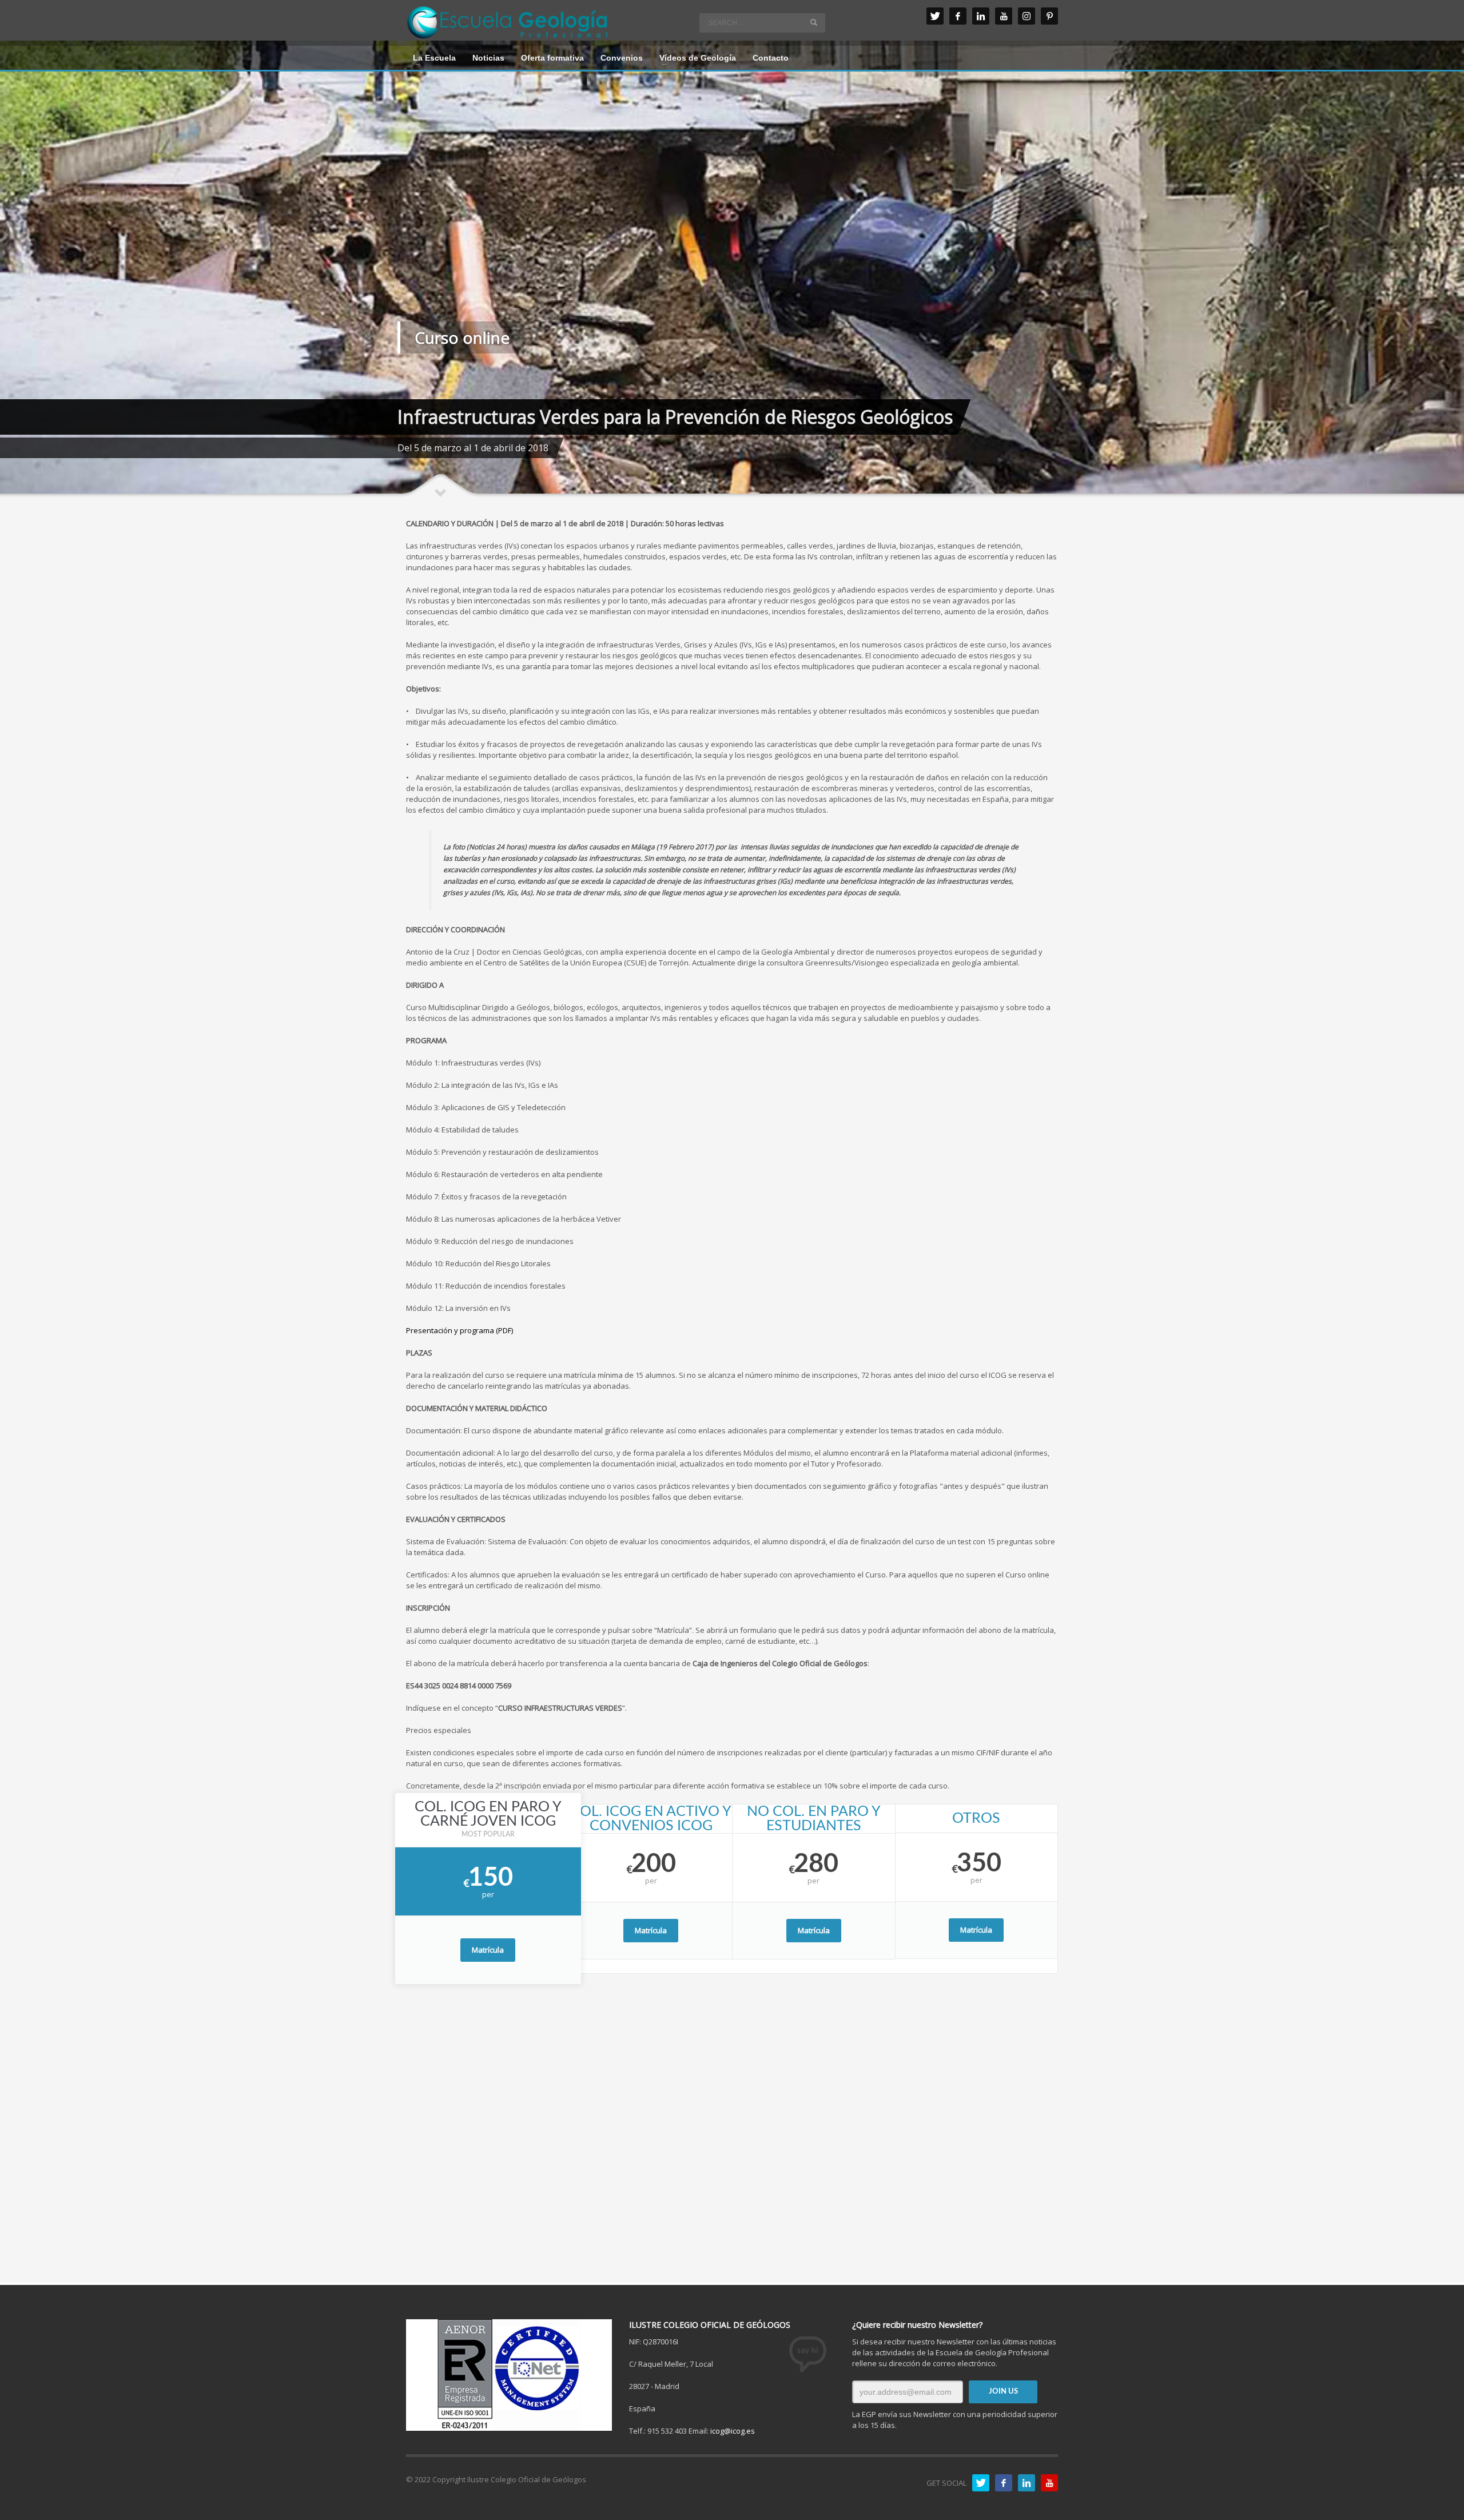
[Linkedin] (981, 16)
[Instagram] (1027, 16)
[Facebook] (958, 16)
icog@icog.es (733, 2431)
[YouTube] (1004, 16)
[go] (814, 22)
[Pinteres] (1049, 16)
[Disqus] (732, 2137)
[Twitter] (935, 16)
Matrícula (488, 1950)
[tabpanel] (732, 269)
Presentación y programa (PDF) (460, 1330)
